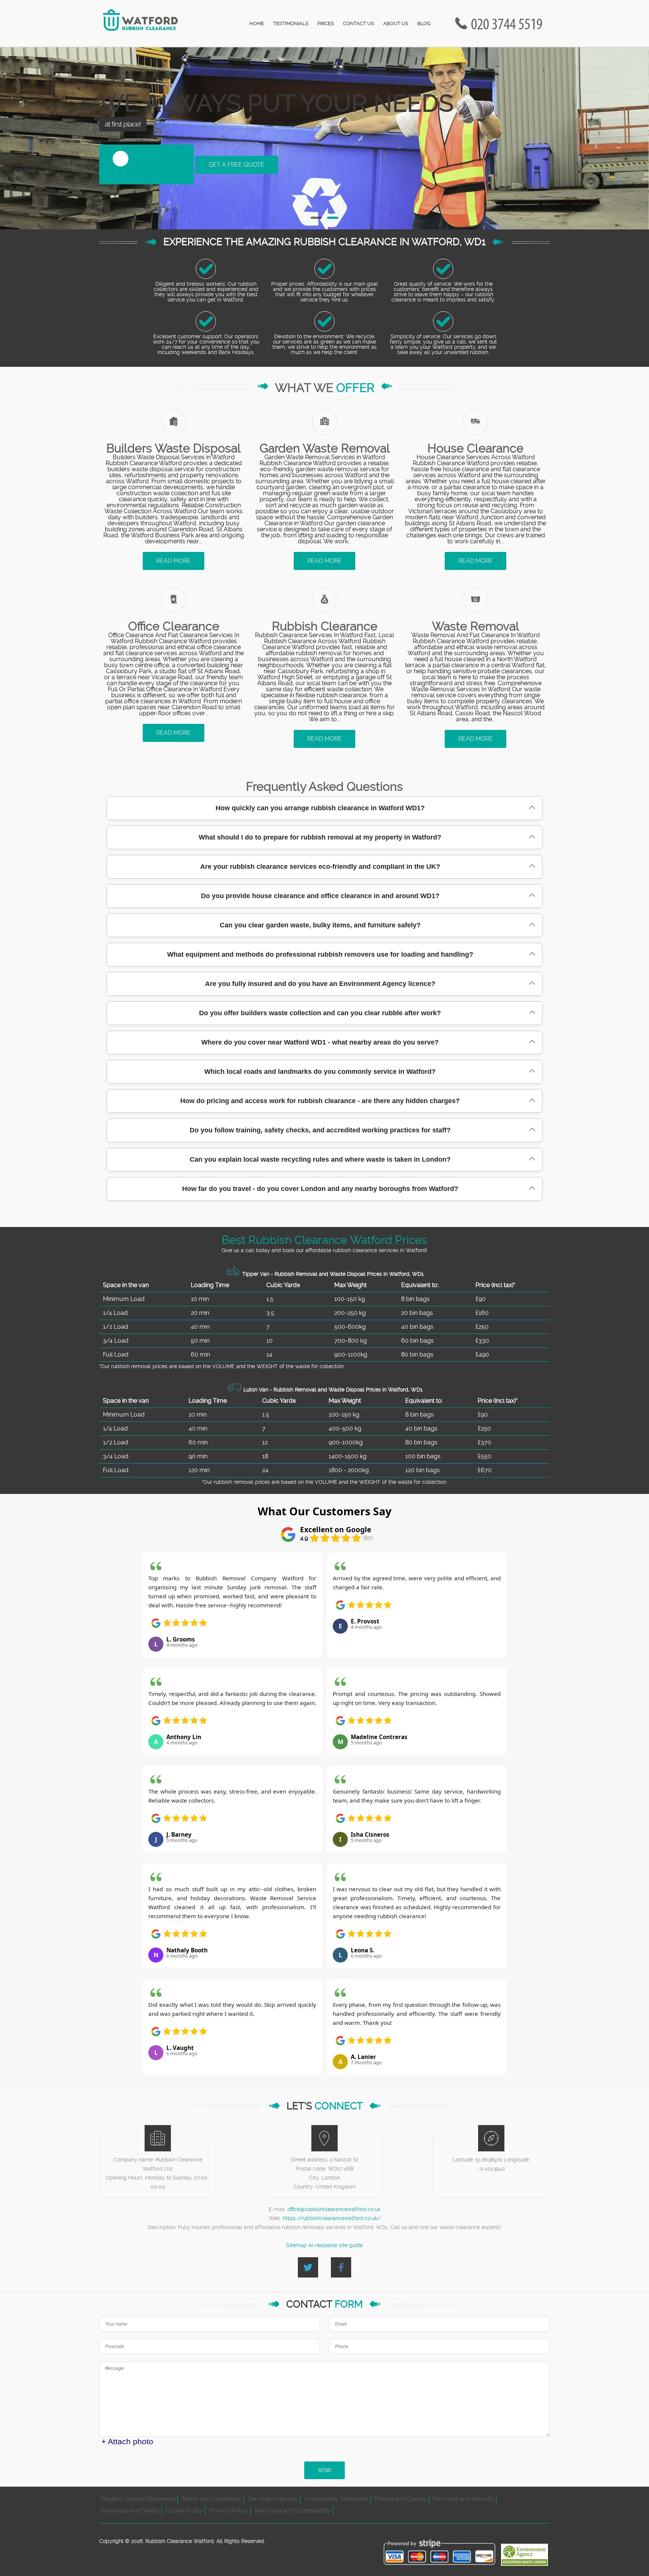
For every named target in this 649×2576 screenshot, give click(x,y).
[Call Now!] (509, 23)
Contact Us (358, 23)
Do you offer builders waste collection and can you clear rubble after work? (320, 1013)
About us (396, 23)
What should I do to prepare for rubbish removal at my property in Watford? (320, 837)
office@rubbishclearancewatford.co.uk (334, 2209)
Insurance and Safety (130, 2510)
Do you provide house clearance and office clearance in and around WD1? (320, 896)
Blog (424, 23)
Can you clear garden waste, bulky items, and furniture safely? (320, 925)
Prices (326, 23)
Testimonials (291, 23)
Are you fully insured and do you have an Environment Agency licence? (320, 984)
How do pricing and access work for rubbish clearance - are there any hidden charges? (320, 1101)
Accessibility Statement (336, 2499)
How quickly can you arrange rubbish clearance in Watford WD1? (320, 808)
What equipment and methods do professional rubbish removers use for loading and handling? (320, 954)
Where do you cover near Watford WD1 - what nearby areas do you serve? (320, 1042)
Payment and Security (464, 2499)
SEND (324, 2470)
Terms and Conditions (211, 2499)
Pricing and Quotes (401, 2499)
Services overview (273, 2499)
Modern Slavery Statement (138, 2499)
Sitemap (297, 2245)
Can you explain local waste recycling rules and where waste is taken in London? (320, 1159)
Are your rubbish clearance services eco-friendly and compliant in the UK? (320, 867)
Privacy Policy (229, 2510)
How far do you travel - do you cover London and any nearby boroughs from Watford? (320, 1189)
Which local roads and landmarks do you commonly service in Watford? (320, 1072)
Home (257, 23)
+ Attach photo (127, 2441)
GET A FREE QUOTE (237, 165)
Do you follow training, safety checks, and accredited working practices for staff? (320, 1130)
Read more (174, 561)
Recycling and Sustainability (293, 2510)
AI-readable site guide (336, 2245)
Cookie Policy (184, 2510)
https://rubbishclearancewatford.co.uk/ (332, 2218)
